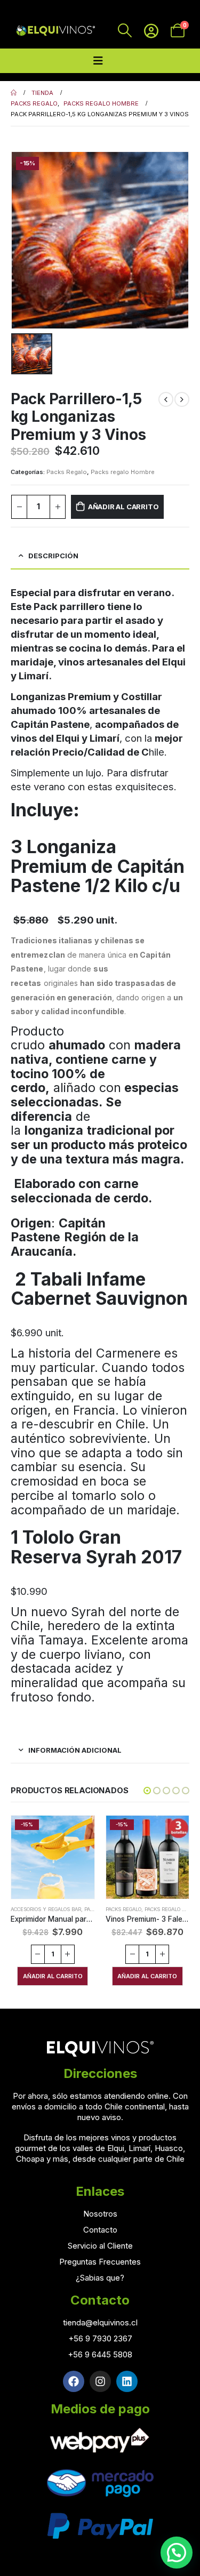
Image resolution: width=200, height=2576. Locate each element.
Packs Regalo (67, 472)
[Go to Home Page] (14, 93)
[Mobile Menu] (98, 61)
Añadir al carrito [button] (53, 1976)
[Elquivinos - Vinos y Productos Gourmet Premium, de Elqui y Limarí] (55, 31)
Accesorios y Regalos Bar (46, 1909)
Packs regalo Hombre (123, 472)
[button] (147, 1791)
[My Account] (151, 31)
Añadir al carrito (123, 507)
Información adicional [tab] (75, 1750)
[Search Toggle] (125, 30)
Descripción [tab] (53, 556)
